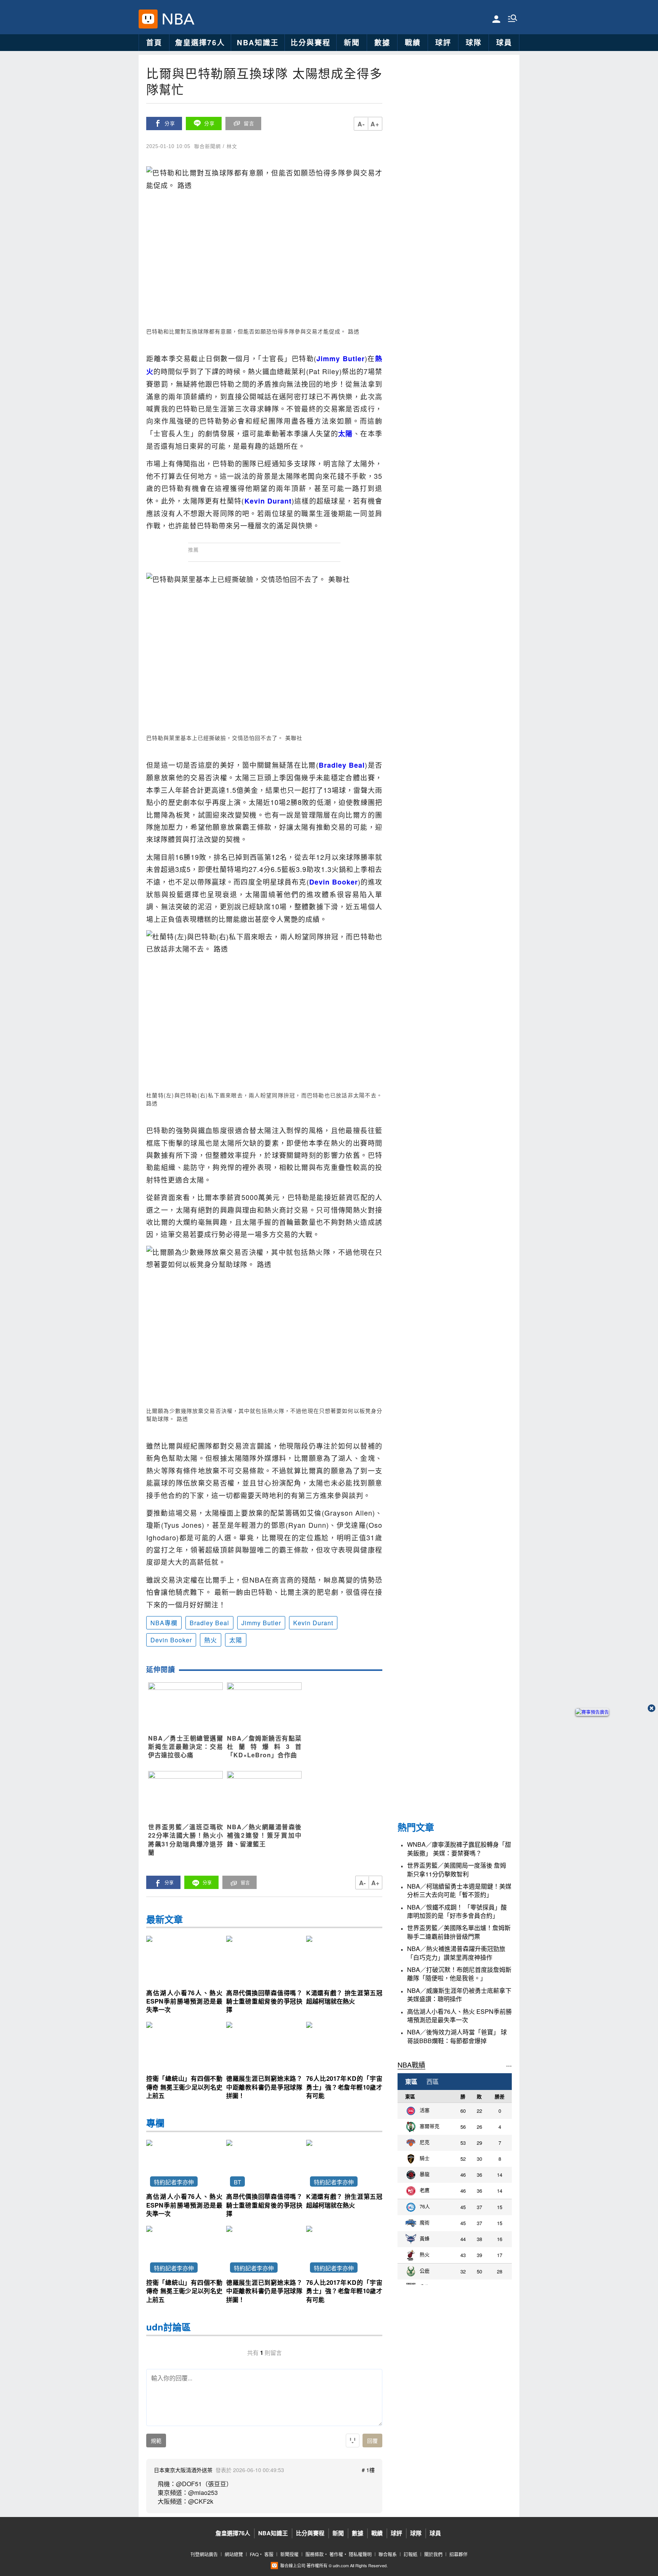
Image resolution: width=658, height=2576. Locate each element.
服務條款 (315, 2554)
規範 (156, 2441)
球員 (504, 42)
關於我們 (433, 2554)
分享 (170, 124)
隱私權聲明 (360, 2554)
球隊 (474, 42)
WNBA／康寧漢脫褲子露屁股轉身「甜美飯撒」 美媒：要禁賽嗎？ (459, 1849)
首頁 (154, 42)
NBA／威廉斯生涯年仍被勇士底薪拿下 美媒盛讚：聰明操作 (459, 1995)
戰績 (413, 42)
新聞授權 (289, 2554)
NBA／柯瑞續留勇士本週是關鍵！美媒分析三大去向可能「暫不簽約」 (459, 1891)
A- (361, 124)
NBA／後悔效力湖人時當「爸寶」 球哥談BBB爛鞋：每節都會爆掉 (457, 2036)
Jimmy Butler (261, 1623)
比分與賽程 (311, 42)
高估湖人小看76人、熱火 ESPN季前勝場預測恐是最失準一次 (459, 2016)
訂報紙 (410, 2554)
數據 (382, 42)
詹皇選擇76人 (200, 42)
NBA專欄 (164, 1623)
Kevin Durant (313, 1623)
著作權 (336, 2554)
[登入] (496, 18)
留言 (249, 124)
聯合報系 (388, 2554)
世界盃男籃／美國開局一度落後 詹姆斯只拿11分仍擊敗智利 (457, 1870)
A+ (375, 124)
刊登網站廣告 (204, 2554)
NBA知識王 (258, 42)
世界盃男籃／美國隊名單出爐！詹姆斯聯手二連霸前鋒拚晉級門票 (459, 1932)
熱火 (211, 1640)
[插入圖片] (353, 2441)
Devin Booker (171, 1640)
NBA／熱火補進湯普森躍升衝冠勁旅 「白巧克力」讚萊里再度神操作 (456, 1953)
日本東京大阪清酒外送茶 (183, 2470)
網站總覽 (234, 2554)
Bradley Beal (209, 1623)
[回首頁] (176, 19)
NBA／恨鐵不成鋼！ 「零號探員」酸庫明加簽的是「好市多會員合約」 (457, 1911)
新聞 (352, 42)
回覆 (372, 2441)
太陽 (236, 1640)
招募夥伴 (458, 2554)
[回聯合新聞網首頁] (148, 19)
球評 (443, 42)
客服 (269, 2554)
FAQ (254, 2554)
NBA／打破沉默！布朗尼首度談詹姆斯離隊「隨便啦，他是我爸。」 (459, 1974)
